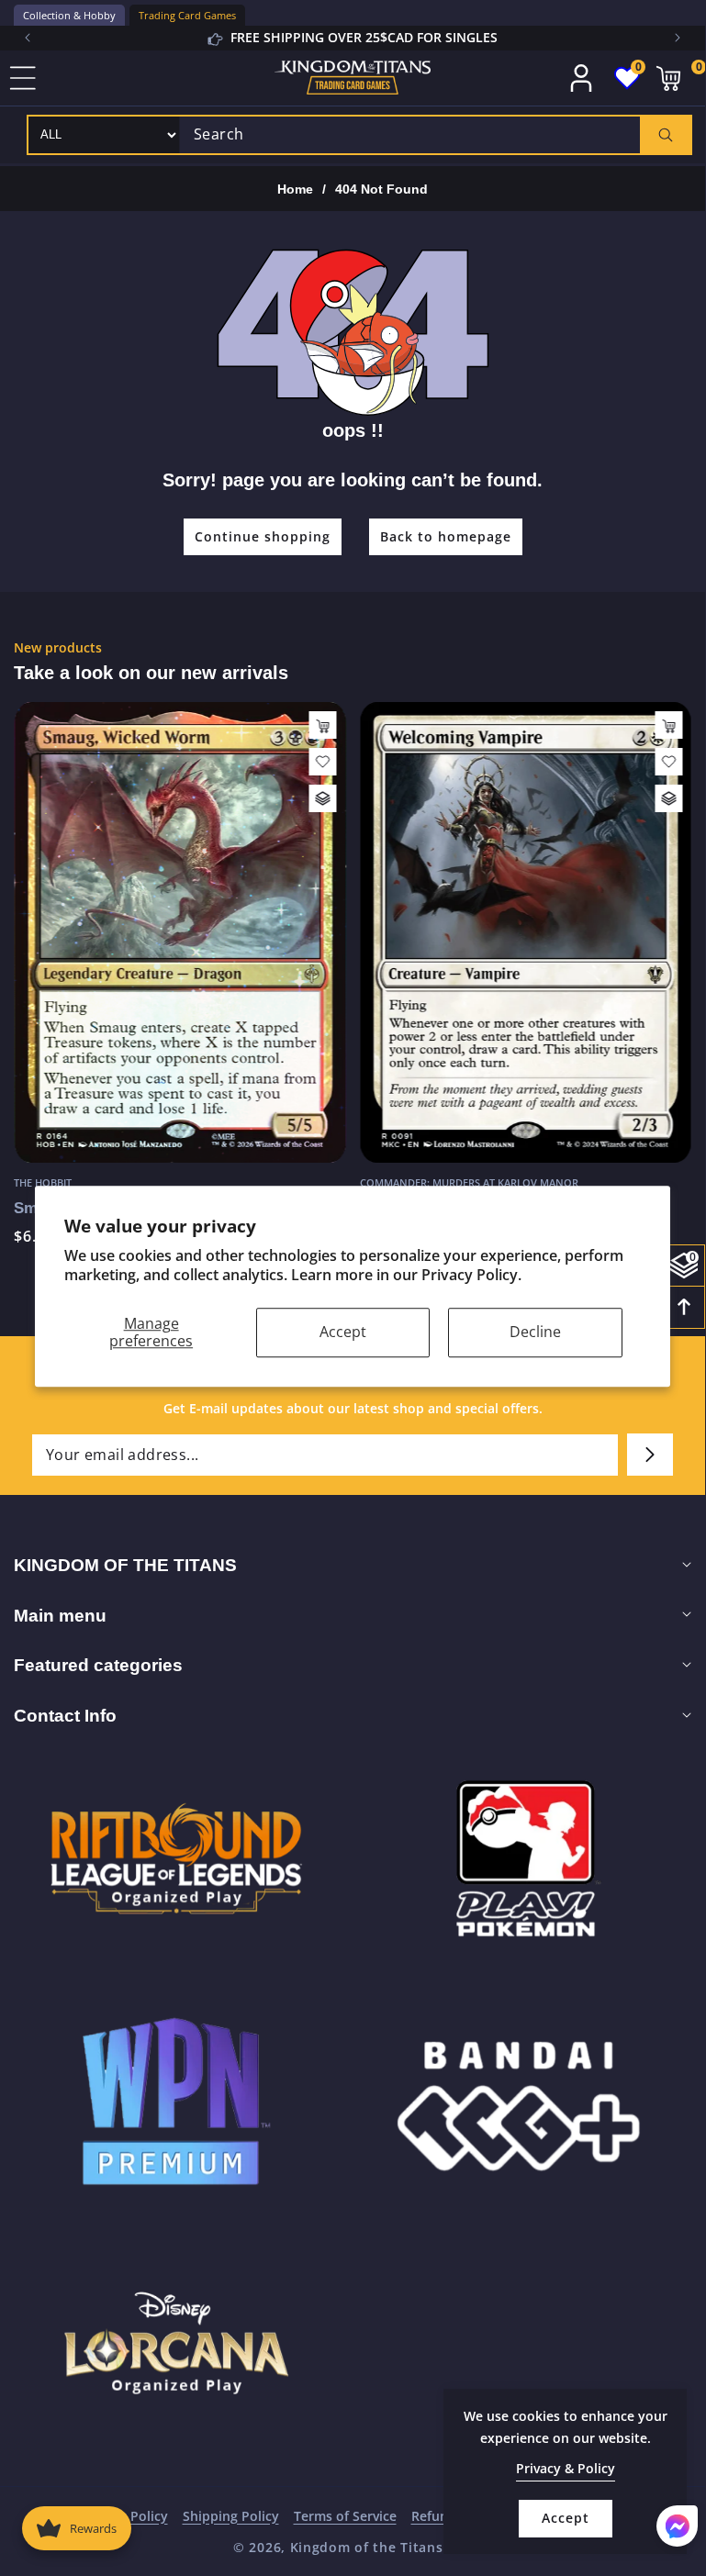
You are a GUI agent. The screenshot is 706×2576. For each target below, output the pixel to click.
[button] (678, 38)
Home (295, 189)
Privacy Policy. (471, 1275)
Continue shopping (263, 536)
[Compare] (323, 798)
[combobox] (435, 135)
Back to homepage (446, 536)
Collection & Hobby (69, 15)
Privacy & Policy (566, 2468)
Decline (535, 1332)
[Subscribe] (650, 1455)
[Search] (665, 135)
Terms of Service (345, 2516)
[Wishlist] (323, 762)
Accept (343, 1332)
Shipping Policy (231, 2516)
